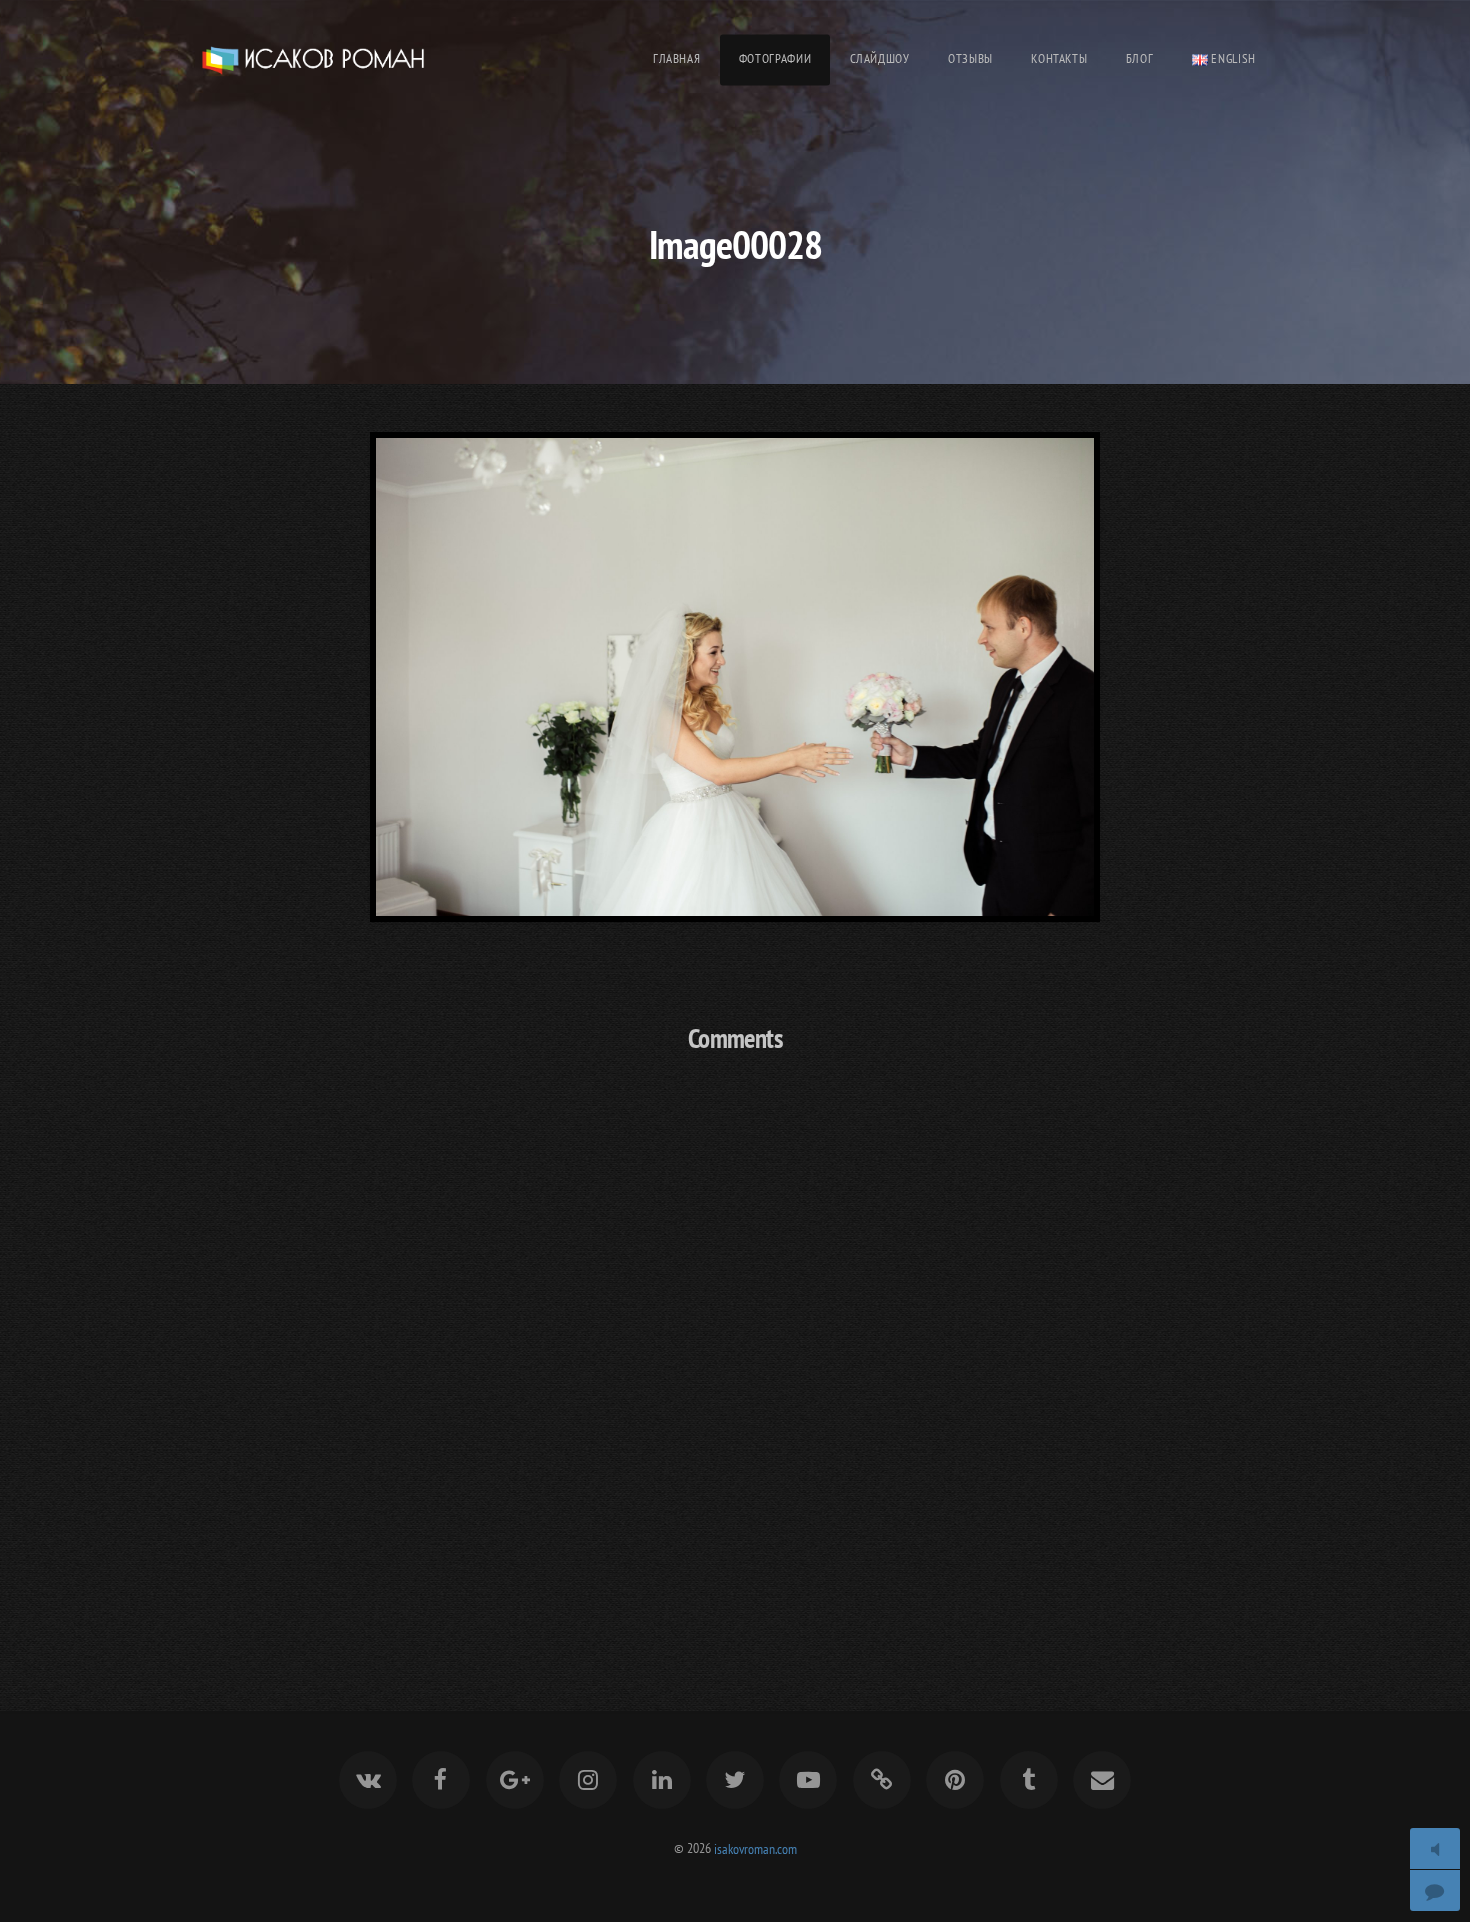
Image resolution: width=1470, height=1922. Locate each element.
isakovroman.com (755, 1847)
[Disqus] (735, 1335)
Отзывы (970, 58)
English (1232, 58)
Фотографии (775, 58)
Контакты (1059, 58)
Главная (676, 58)
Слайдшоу (880, 58)
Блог (1140, 58)
